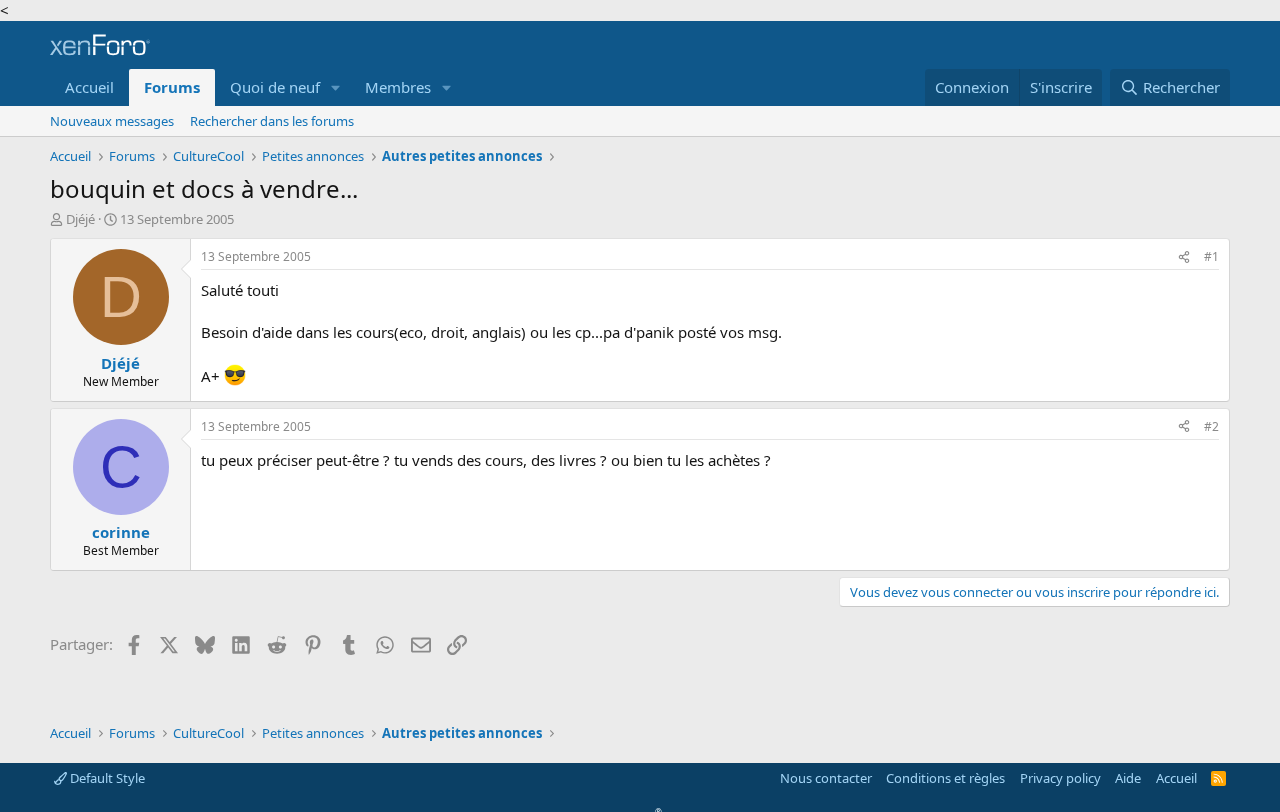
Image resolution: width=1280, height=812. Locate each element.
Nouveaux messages (112, 121)
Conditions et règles (945, 778)
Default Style (106, 778)
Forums (172, 87)
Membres (398, 87)
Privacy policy (1060, 778)
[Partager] (1184, 257)
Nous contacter (826, 778)
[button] (336, 87)
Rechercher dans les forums (272, 121)
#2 (1211, 426)
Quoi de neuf (275, 87)
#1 (1211, 256)
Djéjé (80, 219)
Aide (1128, 778)
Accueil (89, 87)
